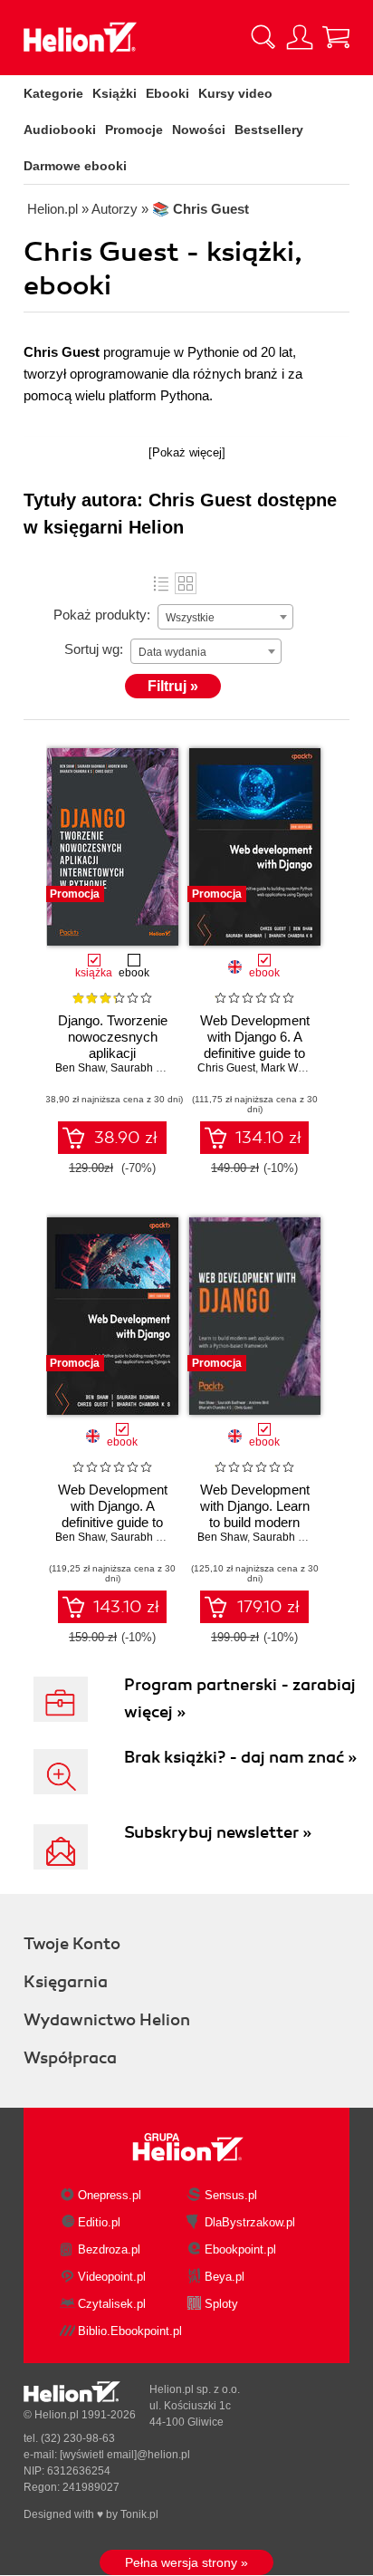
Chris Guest (226, 1068)
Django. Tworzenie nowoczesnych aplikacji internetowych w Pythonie (113, 1053)
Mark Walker (291, 1068)
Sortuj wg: (94, 649)
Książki (115, 93)
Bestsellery (269, 130)
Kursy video (235, 93)
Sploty (221, 2304)
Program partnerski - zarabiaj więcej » (240, 1698)
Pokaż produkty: (102, 615)
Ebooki (167, 93)
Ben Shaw (80, 1068)
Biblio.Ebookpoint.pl (130, 2331)
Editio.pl (99, 2222)
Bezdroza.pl (109, 2249)
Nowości (199, 130)
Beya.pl (225, 2277)
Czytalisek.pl (112, 2304)
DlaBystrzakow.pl (250, 2222)
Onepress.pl (110, 2195)
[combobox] (225, 617)
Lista (161, 583)
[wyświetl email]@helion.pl (125, 2455)
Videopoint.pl (112, 2277)
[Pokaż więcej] (187, 452)
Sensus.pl (231, 2195)
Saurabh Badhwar (155, 1068)
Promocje (134, 130)
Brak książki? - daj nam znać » (240, 1757)
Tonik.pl (139, 2514)
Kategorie (53, 93)
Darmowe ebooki (75, 166)
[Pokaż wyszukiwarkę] (263, 37)
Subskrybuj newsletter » (218, 1832)
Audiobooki (60, 130)
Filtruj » (173, 686)
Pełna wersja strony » (186, 2562)
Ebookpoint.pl (240, 2249)
